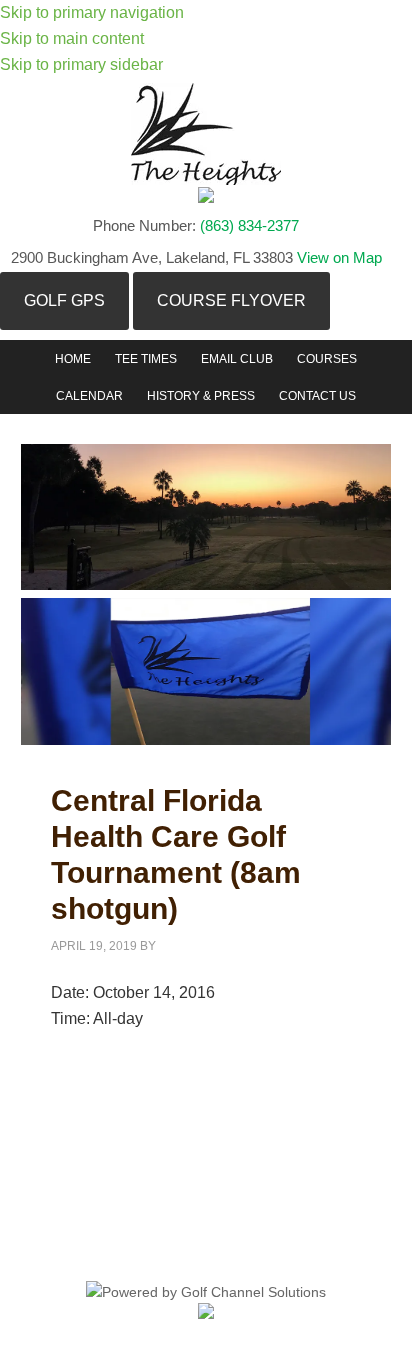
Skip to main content (72, 38)
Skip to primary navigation (92, 12)
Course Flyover (231, 300)
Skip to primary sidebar (81, 64)
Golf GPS (64, 300)
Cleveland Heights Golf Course (206, 134)
